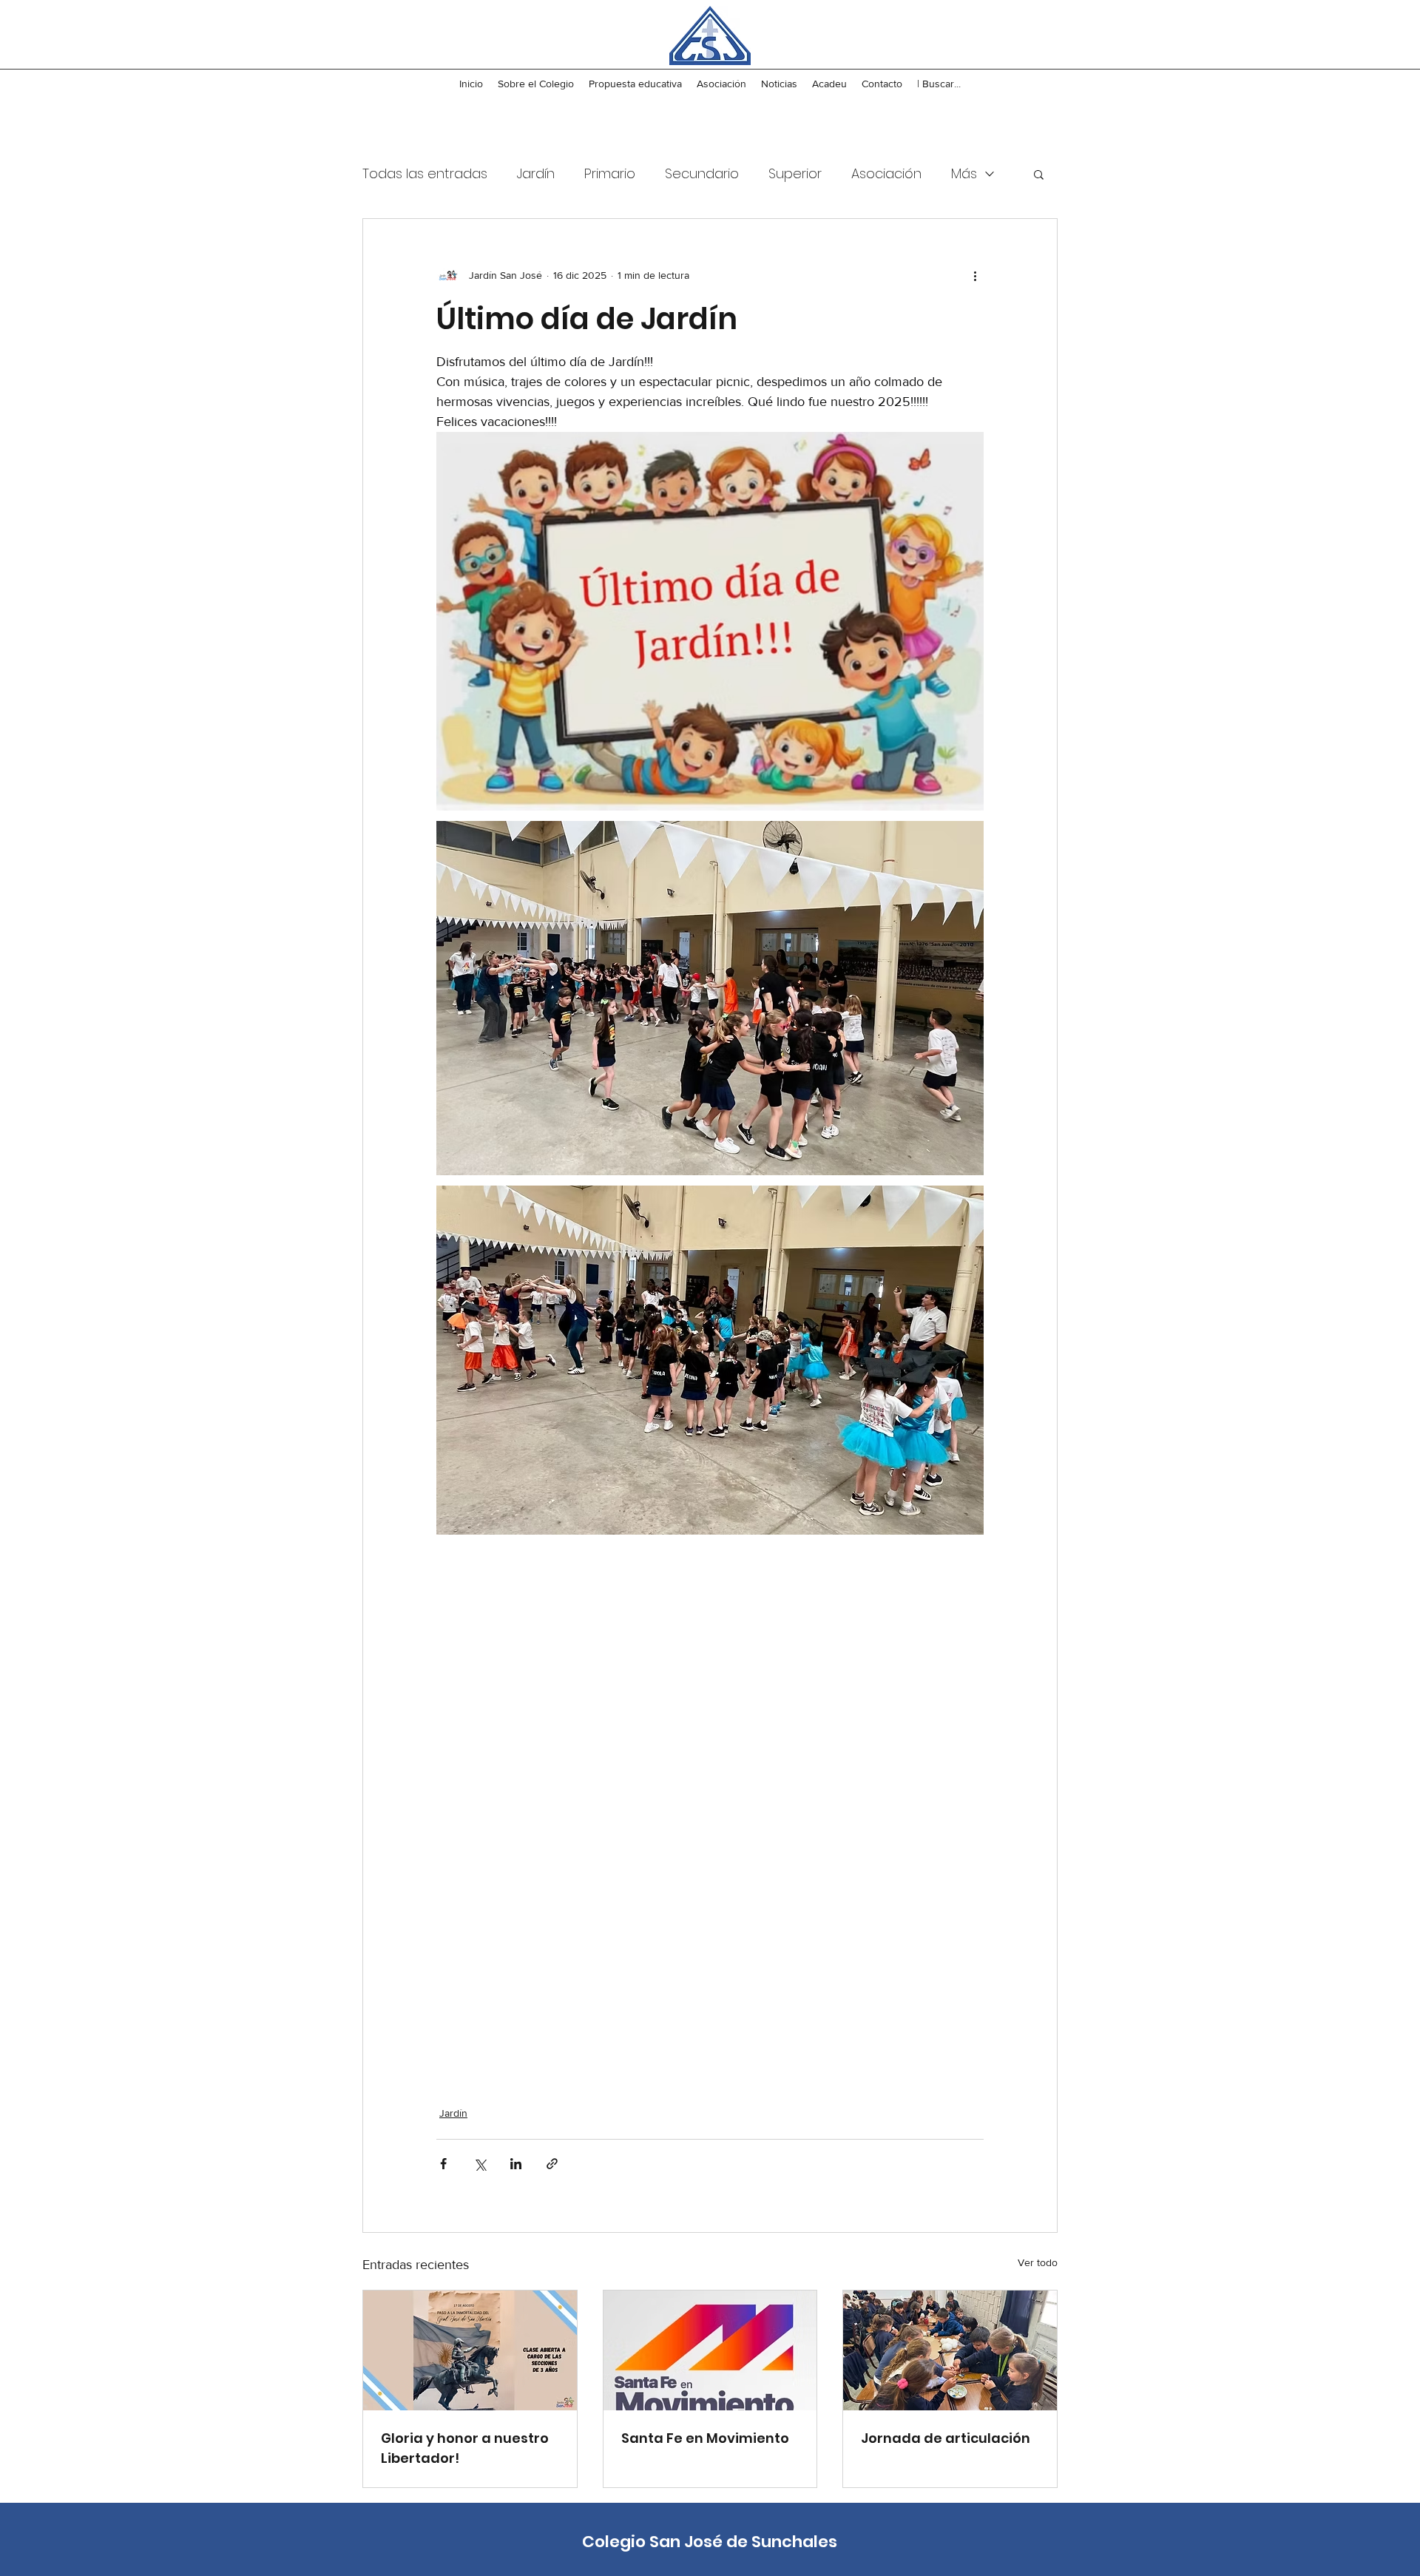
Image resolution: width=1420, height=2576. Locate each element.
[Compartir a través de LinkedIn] (516, 2164)
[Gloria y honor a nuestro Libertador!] (470, 2350)
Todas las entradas (425, 173)
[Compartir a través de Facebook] (443, 2164)
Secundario (702, 173)
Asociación (886, 173)
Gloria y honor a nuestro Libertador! (465, 2448)
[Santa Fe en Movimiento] (710, 2350)
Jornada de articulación (946, 2438)
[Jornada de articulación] (950, 2350)
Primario (610, 173)
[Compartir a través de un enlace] (552, 2164)
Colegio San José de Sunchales (710, 2542)
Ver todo (1038, 2262)
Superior (795, 173)
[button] (1039, 174)
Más (964, 173)
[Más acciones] (975, 275)
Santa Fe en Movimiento (705, 2438)
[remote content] (710, 1806)
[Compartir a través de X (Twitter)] (480, 2164)
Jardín (536, 173)
